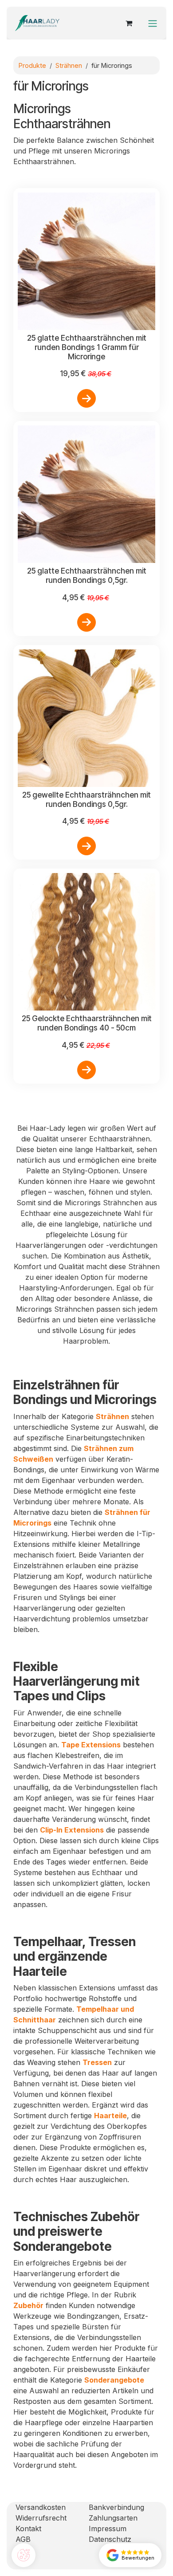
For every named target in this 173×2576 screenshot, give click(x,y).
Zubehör (28, 2305)
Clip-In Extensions (72, 1830)
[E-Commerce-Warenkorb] (129, 23)
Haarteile (110, 2116)
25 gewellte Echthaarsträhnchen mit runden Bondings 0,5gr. (86, 799)
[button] (86, 398)
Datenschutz (110, 2539)
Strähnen (69, 65)
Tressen (97, 2062)
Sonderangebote (114, 2380)
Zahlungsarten (113, 2518)
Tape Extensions (91, 1745)
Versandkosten (41, 2507)
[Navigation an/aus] (153, 23)
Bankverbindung (116, 2507)
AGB (23, 2539)
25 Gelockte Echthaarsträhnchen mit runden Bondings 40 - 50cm (87, 1023)
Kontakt (28, 2529)
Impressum (108, 2529)
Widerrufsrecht (41, 2518)
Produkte (32, 65)
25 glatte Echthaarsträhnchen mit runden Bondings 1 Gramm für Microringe (87, 347)
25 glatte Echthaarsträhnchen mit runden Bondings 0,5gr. (87, 575)
